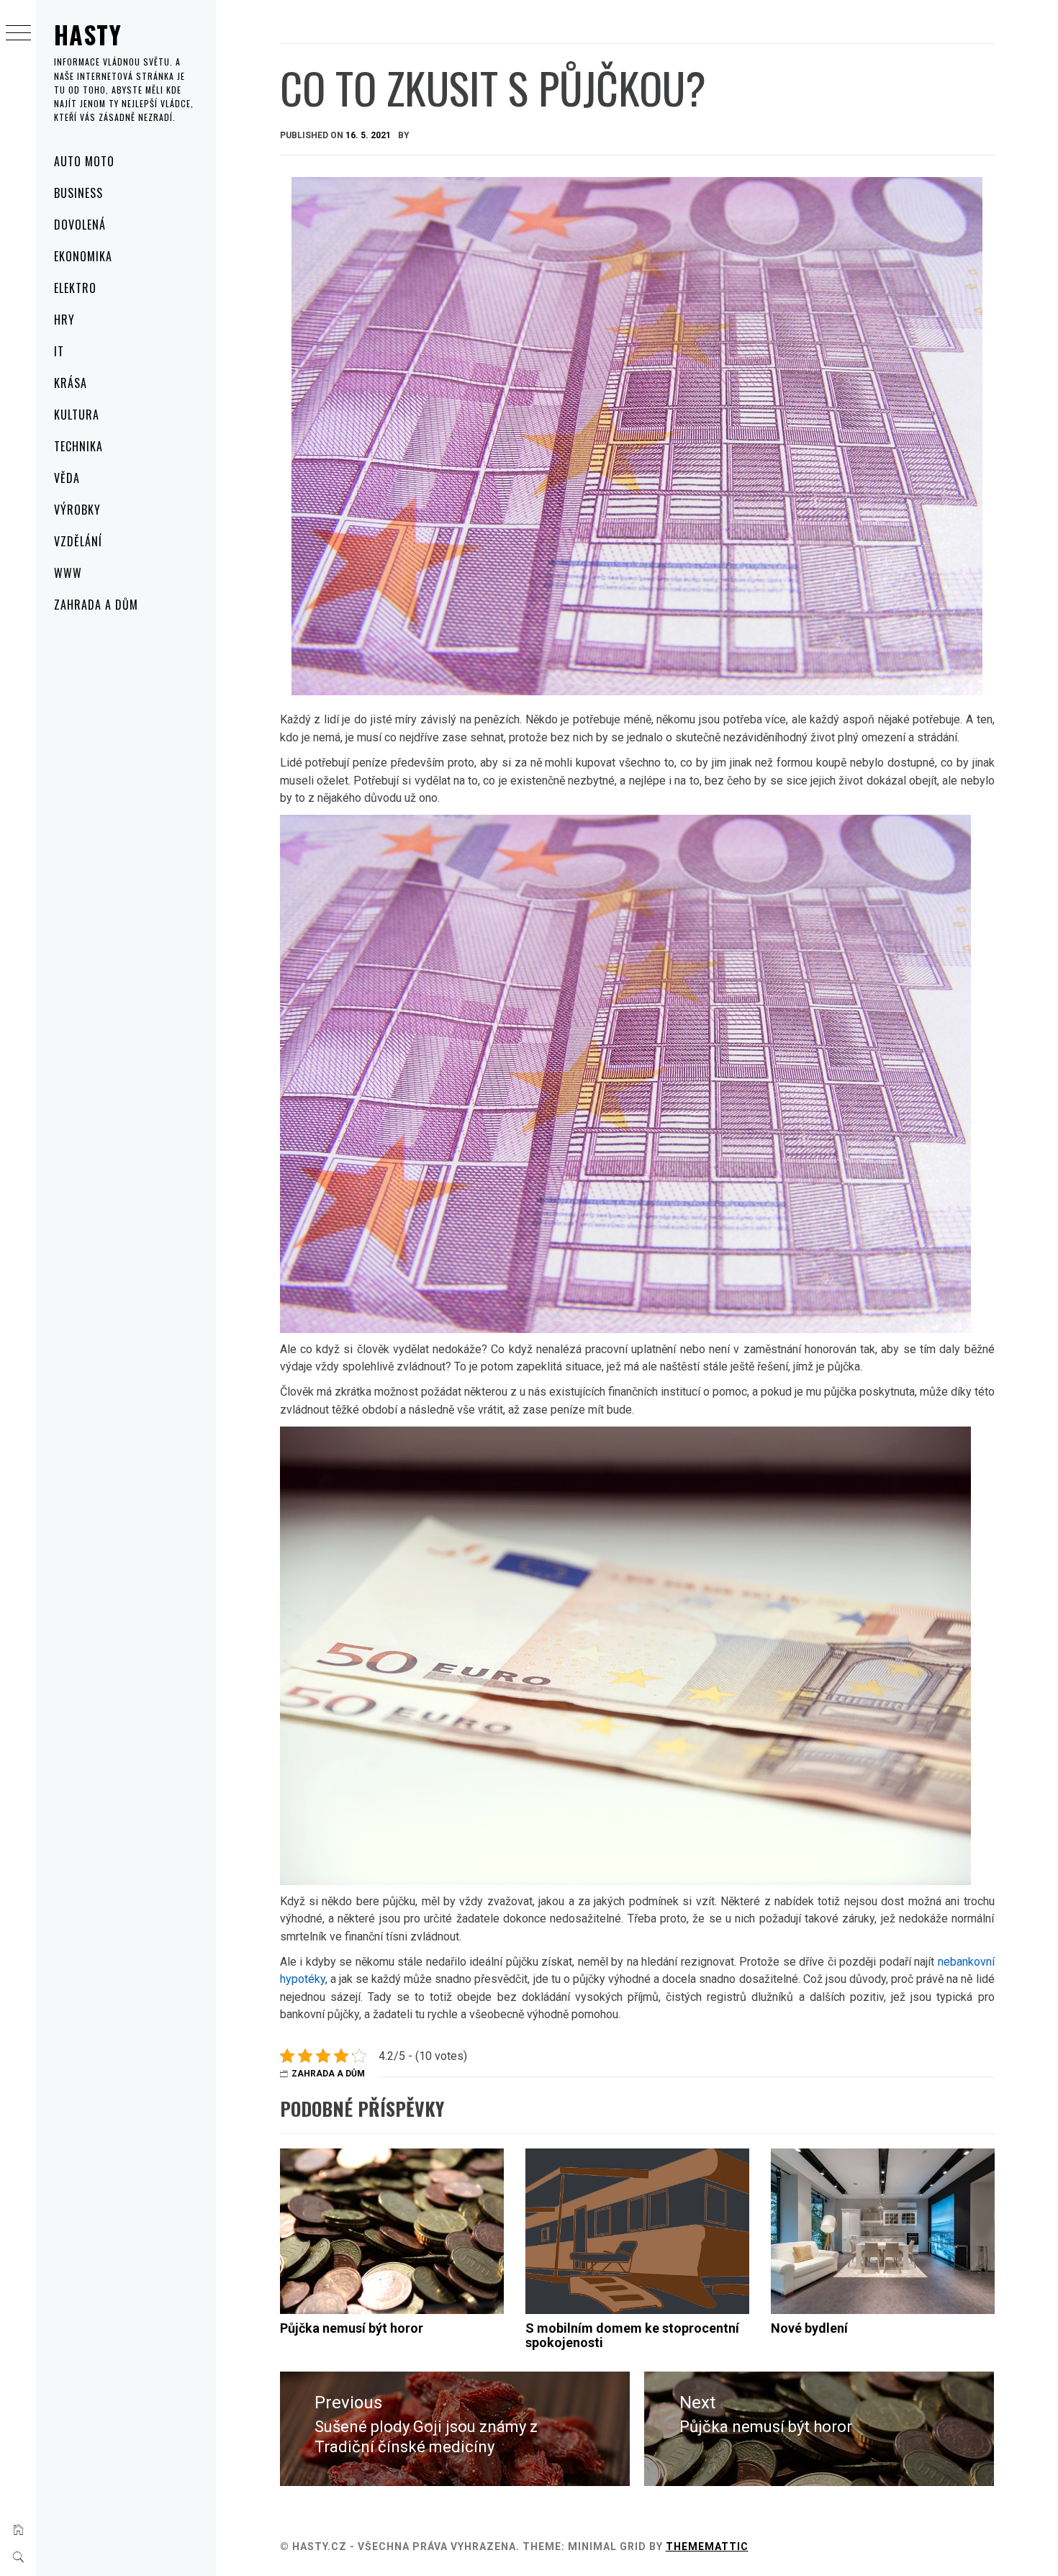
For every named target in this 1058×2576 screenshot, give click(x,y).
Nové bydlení (809, 2328)
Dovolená (80, 225)
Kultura (77, 415)
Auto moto (84, 161)
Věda (67, 478)
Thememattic (707, 2546)
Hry (64, 320)
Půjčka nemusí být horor (352, 2328)
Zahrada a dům (96, 605)
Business (78, 193)
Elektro (75, 288)
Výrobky (77, 510)
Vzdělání (78, 541)
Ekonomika (83, 256)
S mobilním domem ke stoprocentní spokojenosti (632, 2335)
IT (59, 351)
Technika (78, 446)
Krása (71, 383)
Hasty (88, 34)
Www (68, 573)
